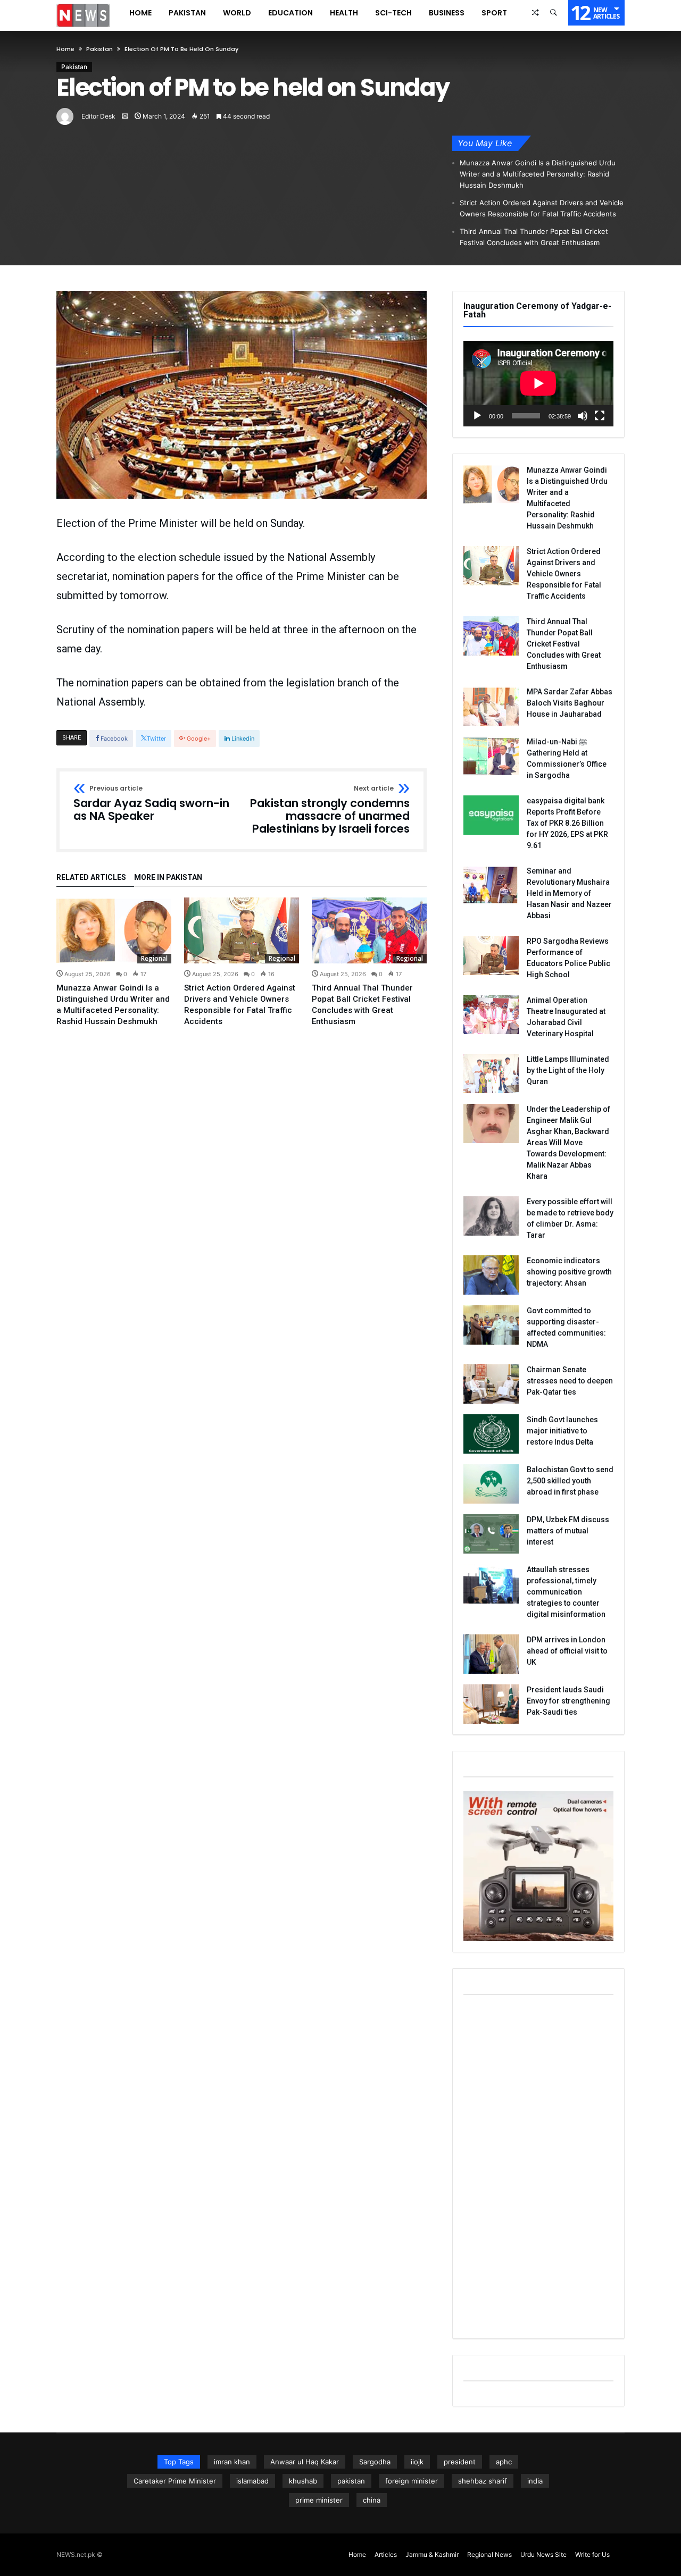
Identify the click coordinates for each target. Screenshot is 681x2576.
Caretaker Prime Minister (175, 2481)
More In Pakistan (168, 878)
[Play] (477, 416)
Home (65, 49)
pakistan (351, 2481)
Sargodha (375, 2462)
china (372, 2500)
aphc (504, 2462)
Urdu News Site (543, 2554)
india (535, 2481)
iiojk (417, 2462)
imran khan (232, 2462)
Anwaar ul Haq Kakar (305, 2462)
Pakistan (99, 49)
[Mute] (583, 416)
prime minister (319, 2500)
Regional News (489, 2554)
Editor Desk (98, 116)
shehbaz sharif (483, 2481)
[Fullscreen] (600, 416)
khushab (303, 2481)
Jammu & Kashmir (432, 2554)
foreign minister (412, 2481)
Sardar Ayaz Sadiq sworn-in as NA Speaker (151, 804)
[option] (114, 962)
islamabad (252, 2481)
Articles (386, 2554)
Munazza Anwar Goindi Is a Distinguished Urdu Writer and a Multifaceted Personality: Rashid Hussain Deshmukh (538, 174)
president (460, 2462)
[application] (538, 384)
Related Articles (91, 878)
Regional (154, 958)
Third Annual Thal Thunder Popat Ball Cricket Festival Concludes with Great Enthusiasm (534, 237)
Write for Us (592, 2554)
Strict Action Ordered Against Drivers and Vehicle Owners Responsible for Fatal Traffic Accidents (542, 208)
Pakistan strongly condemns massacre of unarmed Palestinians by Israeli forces (330, 810)
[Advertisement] (538, 2168)
